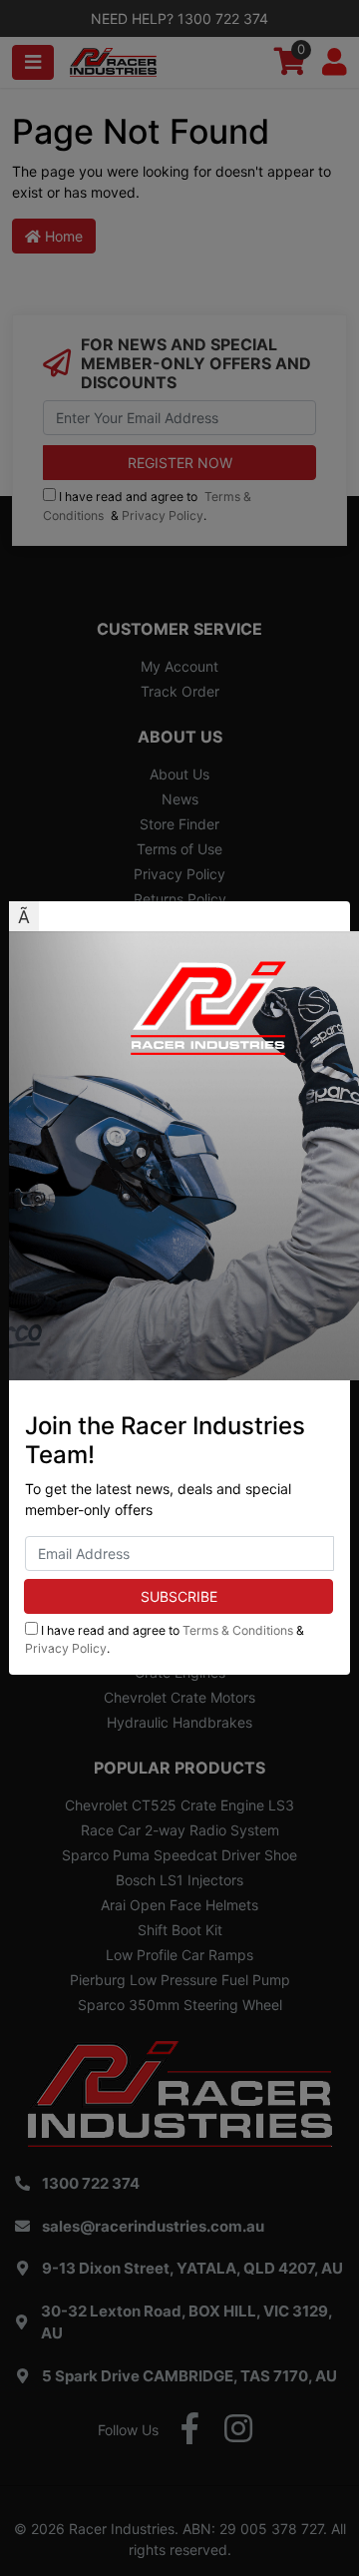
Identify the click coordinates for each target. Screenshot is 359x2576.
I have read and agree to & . (165, 1639)
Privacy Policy (66, 1648)
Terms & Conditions (238, 1630)
